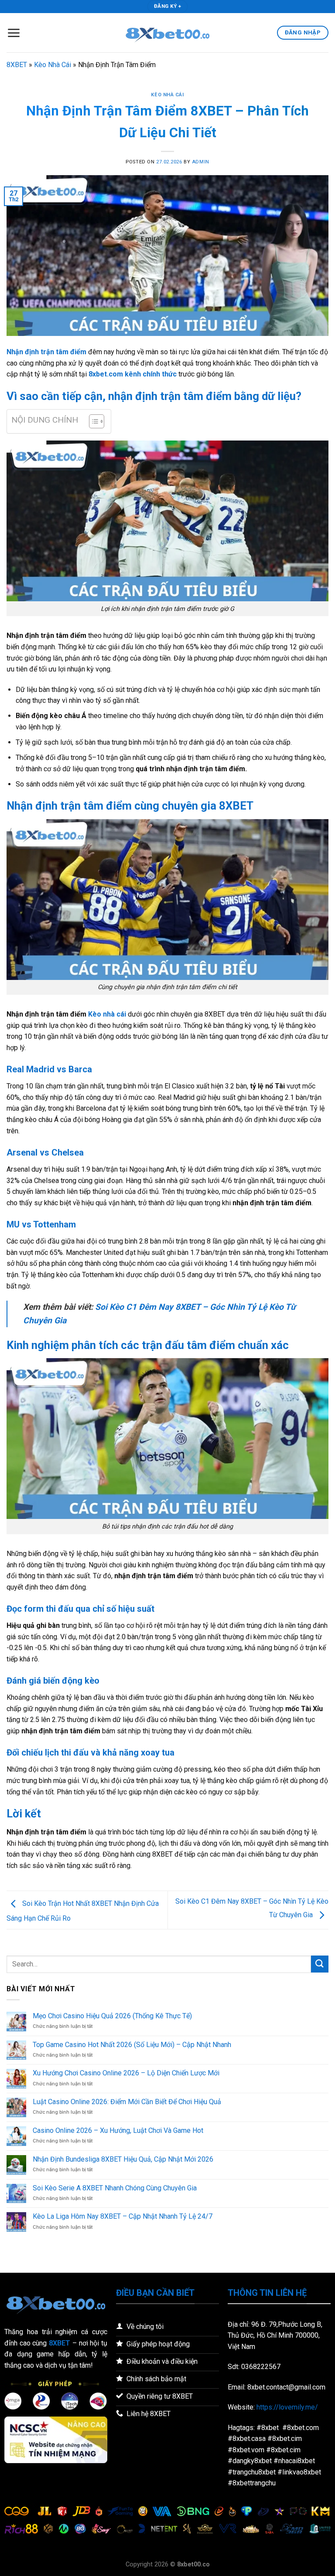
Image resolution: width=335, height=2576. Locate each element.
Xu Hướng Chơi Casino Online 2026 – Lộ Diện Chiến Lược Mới (126, 2073)
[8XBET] (167, 33)
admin (201, 162)
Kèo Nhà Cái (53, 65)
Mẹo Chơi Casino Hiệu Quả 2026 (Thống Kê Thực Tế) (112, 2016)
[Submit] (320, 1964)
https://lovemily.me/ (287, 2407)
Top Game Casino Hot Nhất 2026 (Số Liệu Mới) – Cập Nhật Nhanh (132, 2045)
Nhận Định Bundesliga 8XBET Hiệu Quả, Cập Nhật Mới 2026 (123, 2159)
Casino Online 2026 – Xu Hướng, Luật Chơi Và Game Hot (118, 2130)
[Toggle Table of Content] (92, 421)
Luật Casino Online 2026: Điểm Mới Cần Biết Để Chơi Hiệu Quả (127, 2102)
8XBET (17, 65)
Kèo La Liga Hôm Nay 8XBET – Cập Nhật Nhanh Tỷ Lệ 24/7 (123, 2216)
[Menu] (14, 33)
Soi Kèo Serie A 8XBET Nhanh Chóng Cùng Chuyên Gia (115, 2188)
